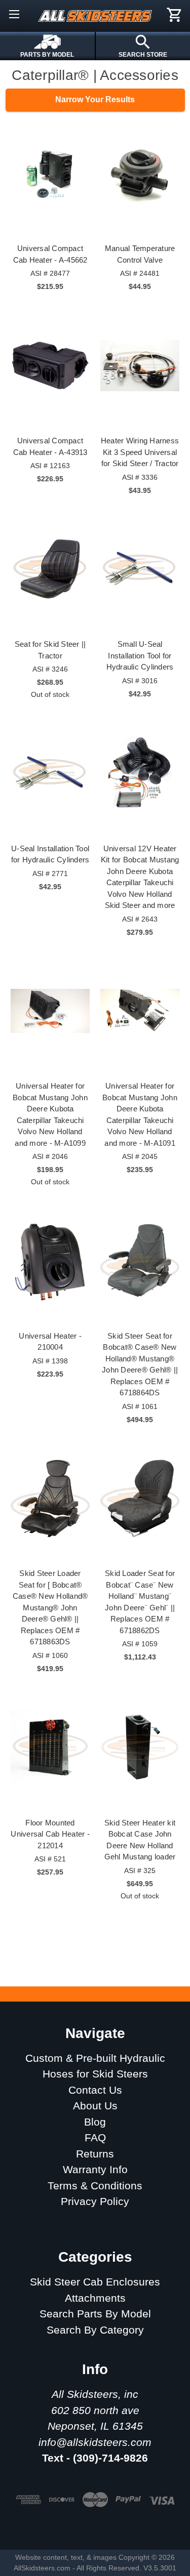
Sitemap (95, 2217)
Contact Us (95, 2090)
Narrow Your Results (95, 99)
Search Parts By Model (95, 2314)
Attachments (95, 2298)
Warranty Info (95, 2169)
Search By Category (95, 2330)
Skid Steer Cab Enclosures (95, 2282)
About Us (95, 2106)
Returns (95, 2154)
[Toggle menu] (14, 14)
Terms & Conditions (95, 2186)
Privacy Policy (95, 2201)
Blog (95, 2122)
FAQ (95, 2137)
